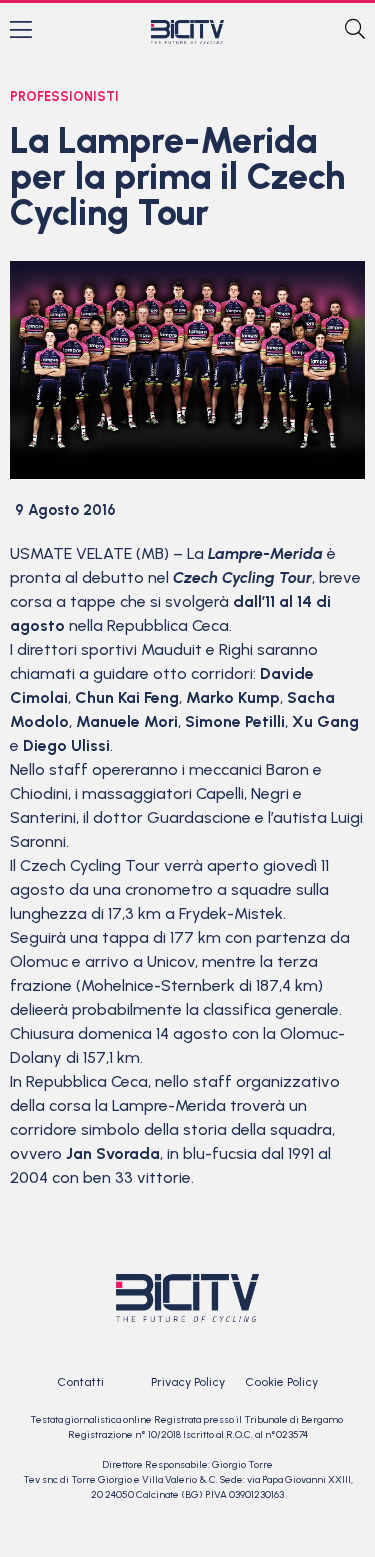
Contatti (80, 1382)
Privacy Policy (188, 1382)
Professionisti (64, 96)
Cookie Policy (281, 1382)
